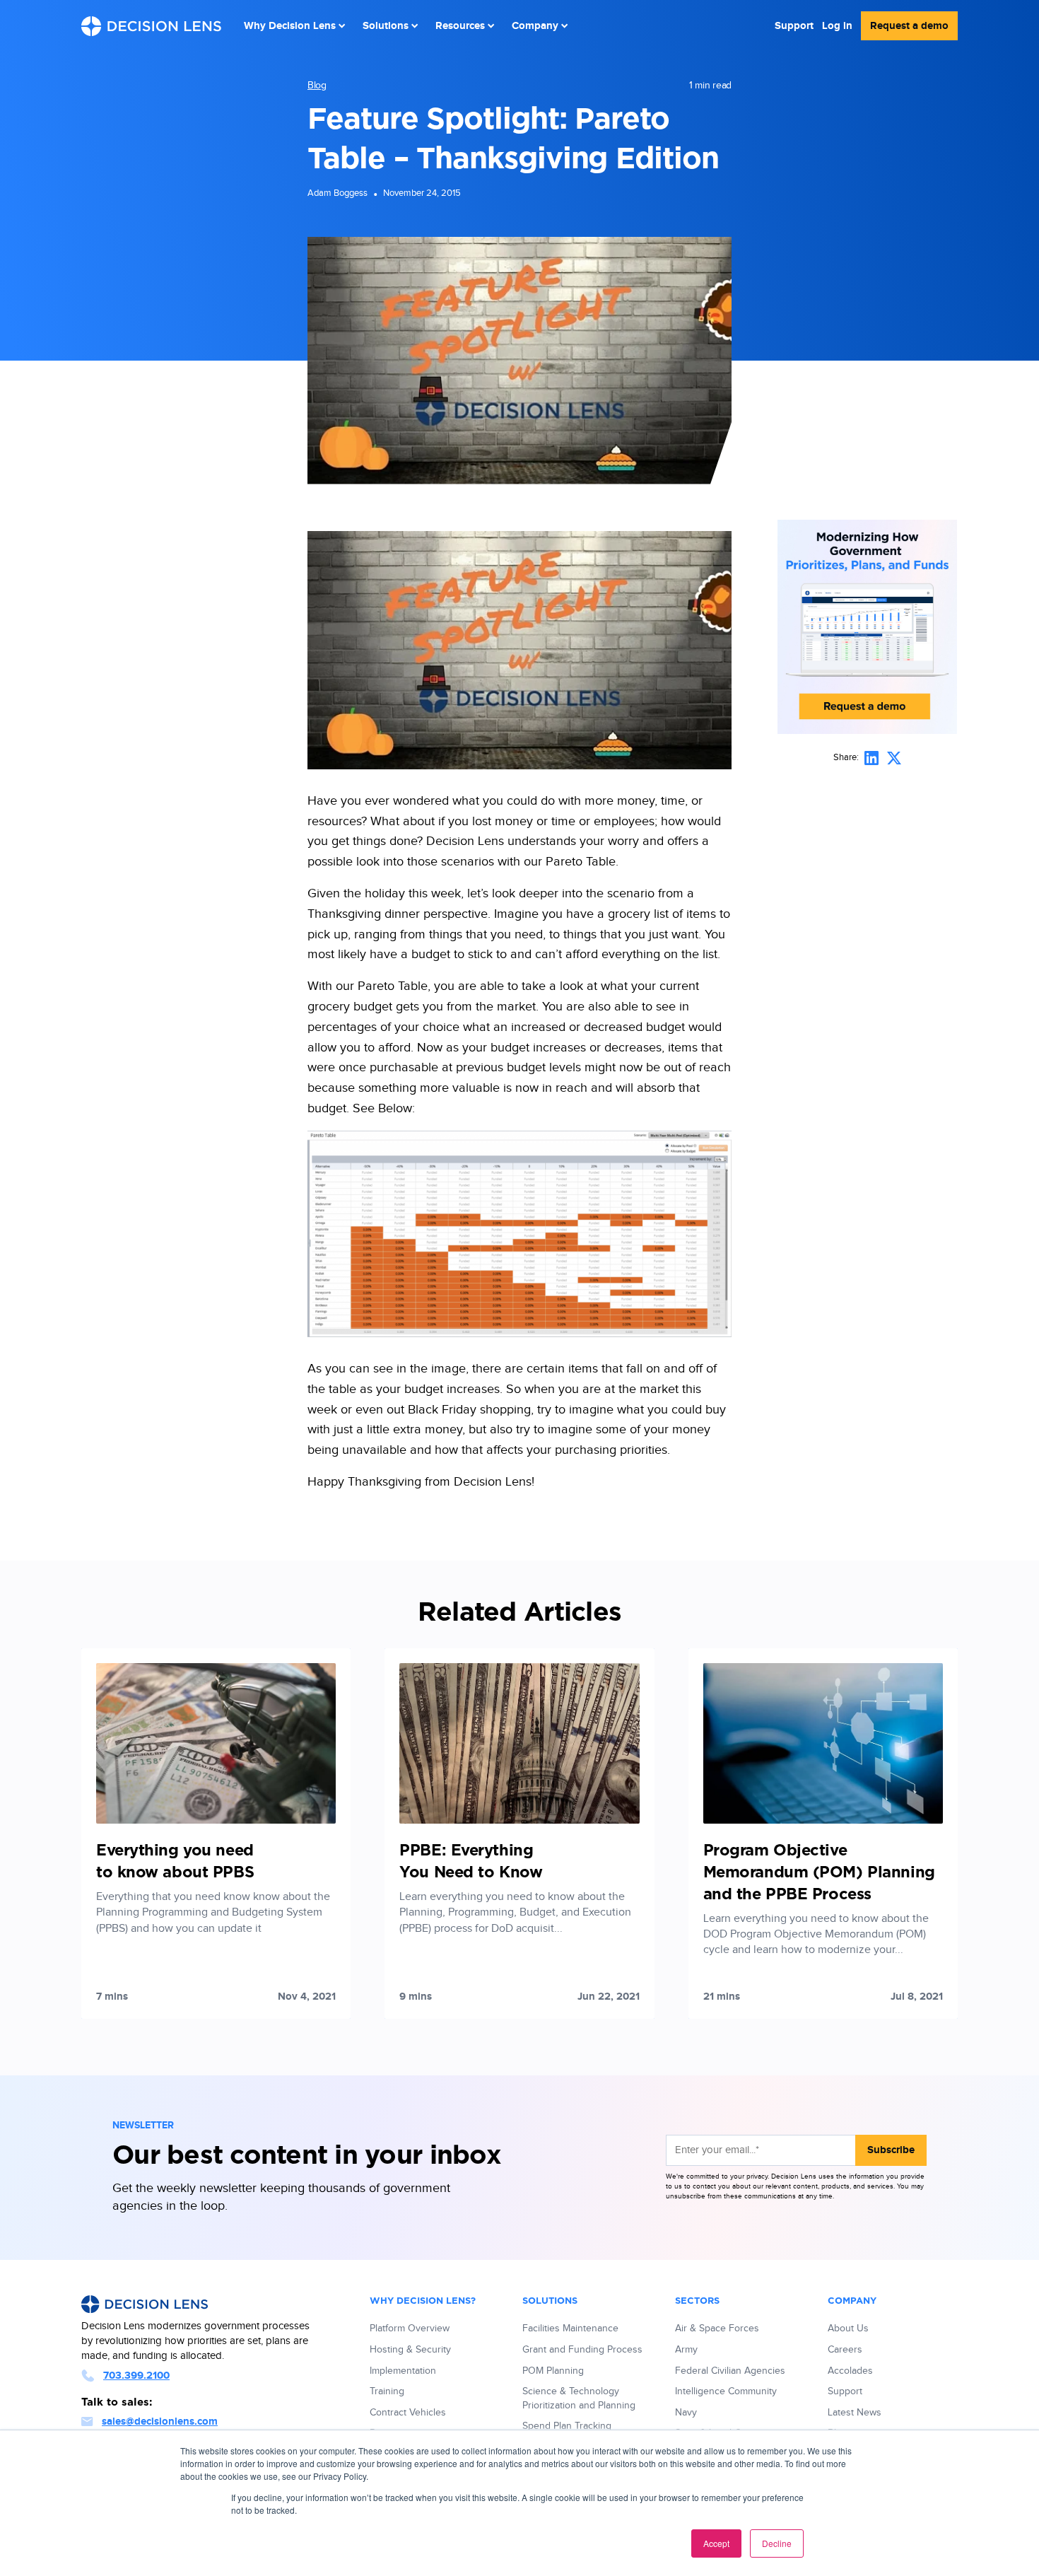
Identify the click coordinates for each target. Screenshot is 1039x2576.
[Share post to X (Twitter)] (894, 758)
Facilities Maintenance (570, 2329)
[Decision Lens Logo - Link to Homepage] (151, 26)
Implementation (403, 2371)
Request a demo (909, 26)
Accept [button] (716, 2543)
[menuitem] (295, 26)
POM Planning (553, 2371)
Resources (460, 26)
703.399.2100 (136, 2376)
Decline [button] (777, 2543)
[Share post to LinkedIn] (871, 758)
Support (794, 26)
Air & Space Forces (717, 2329)
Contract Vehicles (408, 2413)
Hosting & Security (410, 2350)
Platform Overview (410, 2329)
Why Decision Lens (290, 26)
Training (387, 2391)
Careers (845, 2350)
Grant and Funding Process (582, 2350)
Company (535, 26)
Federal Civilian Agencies (730, 2371)
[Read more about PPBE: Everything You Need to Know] (519, 1834)
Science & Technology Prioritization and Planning (579, 2399)
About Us (848, 2329)
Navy (686, 2413)
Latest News (855, 2413)
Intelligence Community (726, 2391)
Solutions (386, 26)
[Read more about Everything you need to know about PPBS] (216, 1834)
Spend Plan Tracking (567, 2426)
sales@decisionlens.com (160, 2421)
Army (686, 2350)
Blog (317, 86)
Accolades (850, 2371)
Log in (837, 26)
